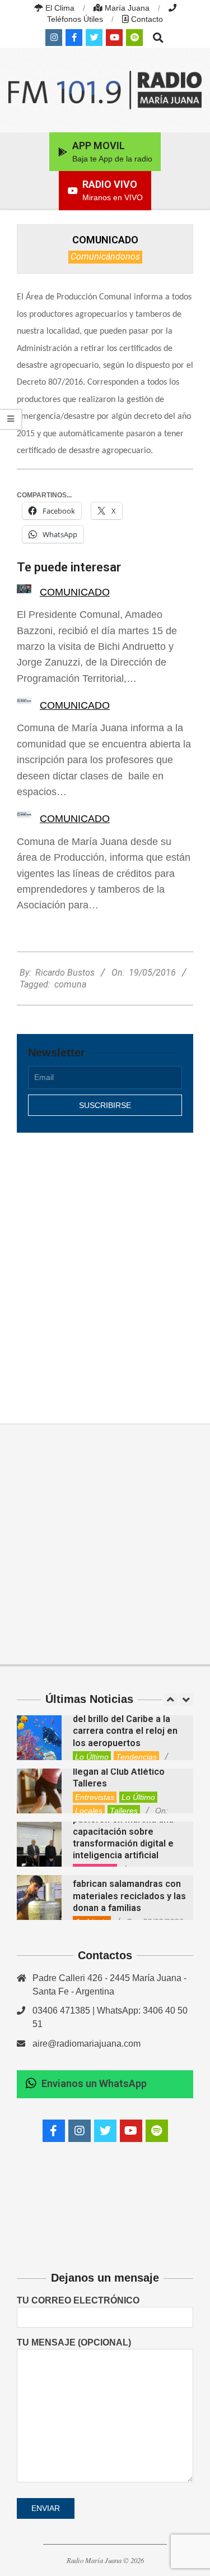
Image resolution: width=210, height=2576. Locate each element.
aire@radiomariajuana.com (87, 2044)
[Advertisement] (105, 1266)
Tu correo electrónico (78, 2300)
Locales (89, 1811)
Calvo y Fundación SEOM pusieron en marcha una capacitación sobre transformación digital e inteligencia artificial (124, 1831)
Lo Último (92, 1757)
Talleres (124, 1811)
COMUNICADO (75, 592)
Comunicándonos (105, 257)
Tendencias (136, 1757)
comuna (70, 984)
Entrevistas (95, 1797)
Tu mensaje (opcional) (74, 2342)
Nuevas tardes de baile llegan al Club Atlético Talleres (121, 1771)
